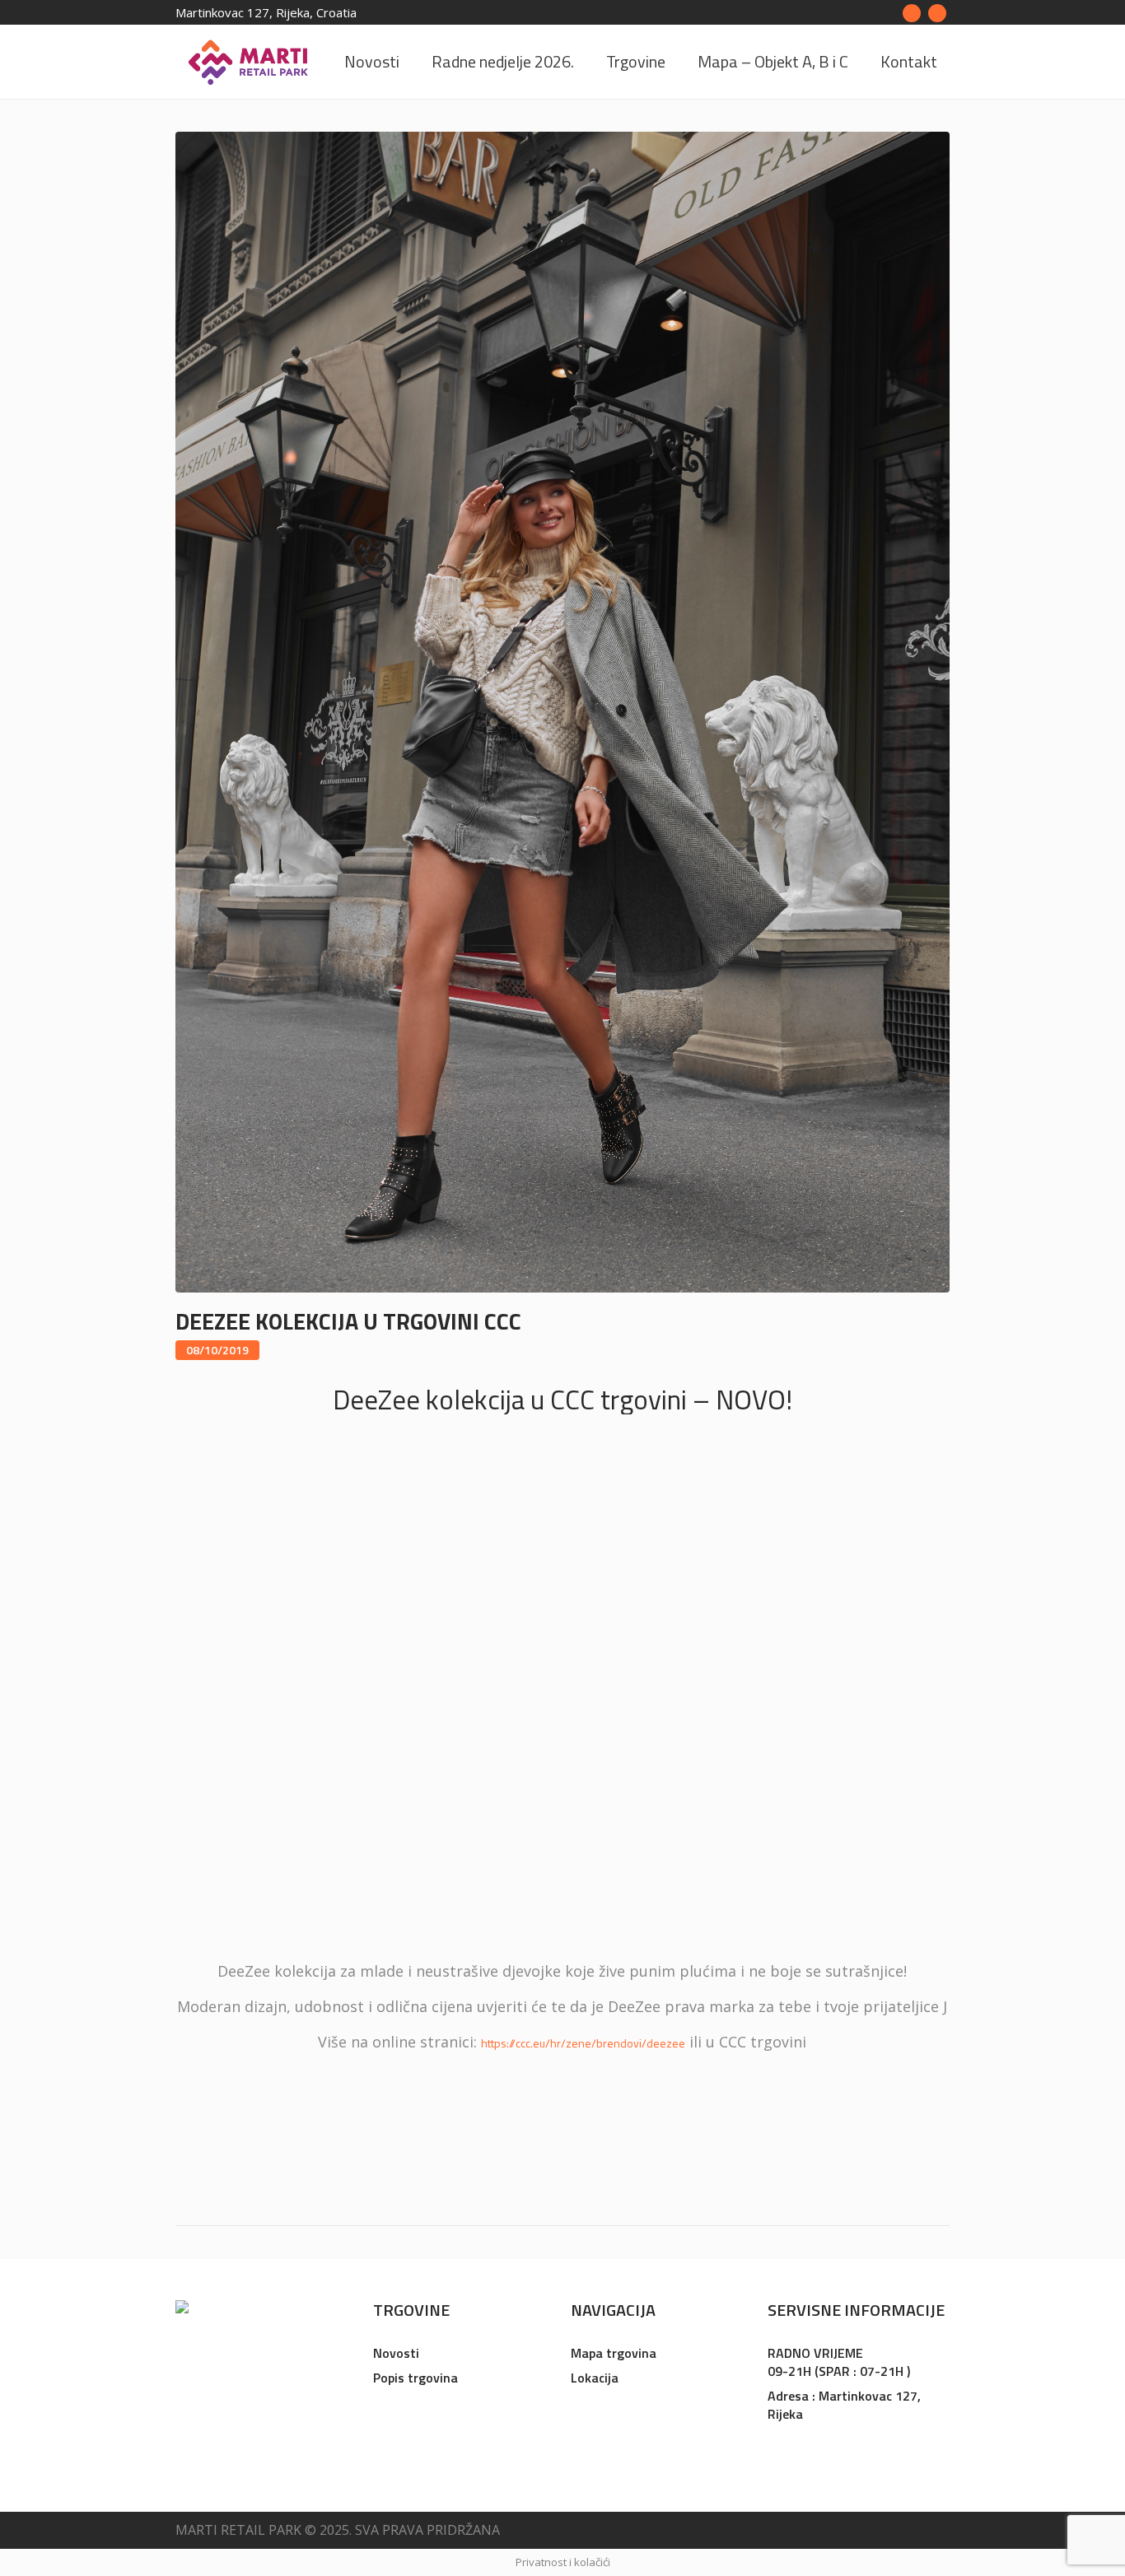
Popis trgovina (415, 2378)
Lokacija (595, 2378)
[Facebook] (912, 13)
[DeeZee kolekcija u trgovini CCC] (562, 711)
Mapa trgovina (614, 2353)
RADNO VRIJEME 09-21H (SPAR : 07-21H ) (839, 2362)
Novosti (396, 2353)
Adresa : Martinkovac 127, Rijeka (844, 2405)
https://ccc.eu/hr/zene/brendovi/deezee (583, 2043)
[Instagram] (937, 13)
